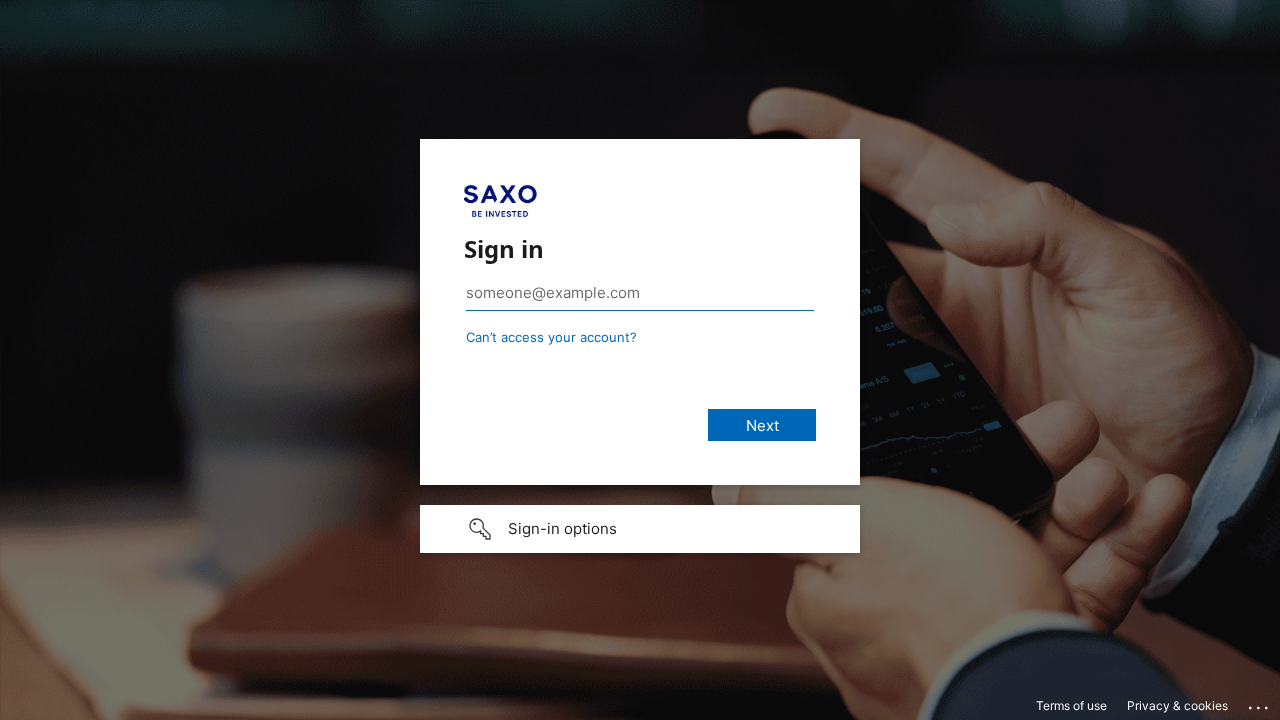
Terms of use (1071, 705)
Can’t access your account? (551, 337)
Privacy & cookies (1177, 705)
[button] (640, 529)
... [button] (1260, 703)
